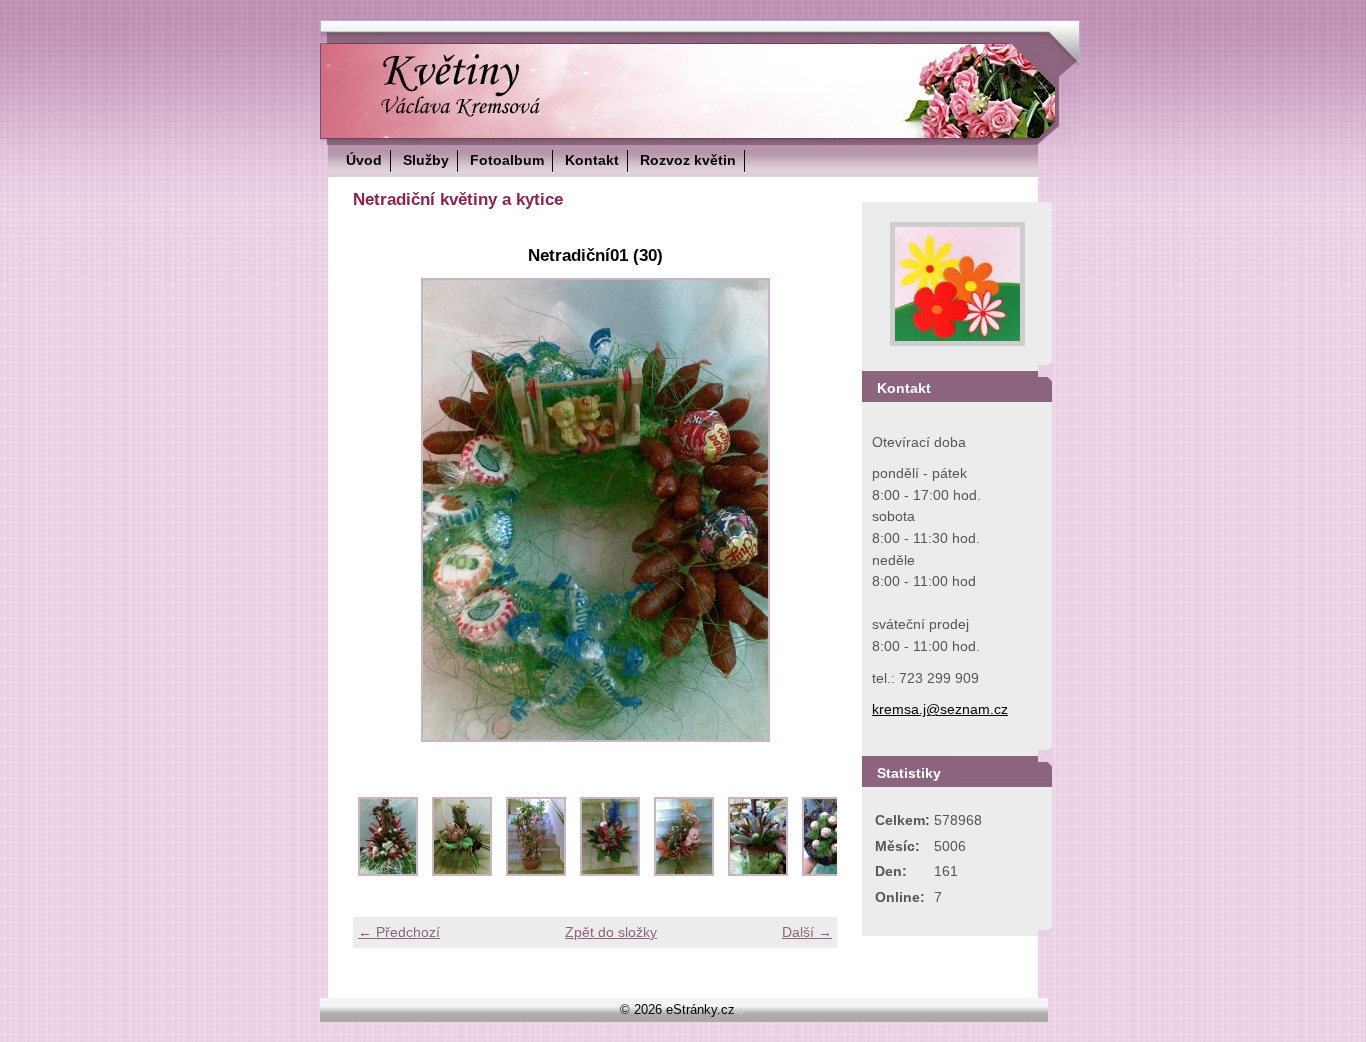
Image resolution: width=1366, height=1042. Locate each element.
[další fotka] (804, 510)
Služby (426, 160)
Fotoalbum (507, 160)
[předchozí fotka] (385, 510)
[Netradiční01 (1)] (388, 871)
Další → (807, 932)
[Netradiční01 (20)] (832, 871)
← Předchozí (399, 932)
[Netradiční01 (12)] (684, 871)
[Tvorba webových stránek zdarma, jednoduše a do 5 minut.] (742, 1011)
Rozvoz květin (688, 160)
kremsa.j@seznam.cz (940, 709)
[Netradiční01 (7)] (536, 871)
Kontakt (592, 160)
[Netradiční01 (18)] (758, 871)
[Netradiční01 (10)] (610, 871)
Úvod (364, 160)
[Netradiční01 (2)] (462, 871)
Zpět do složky (611, 932)
